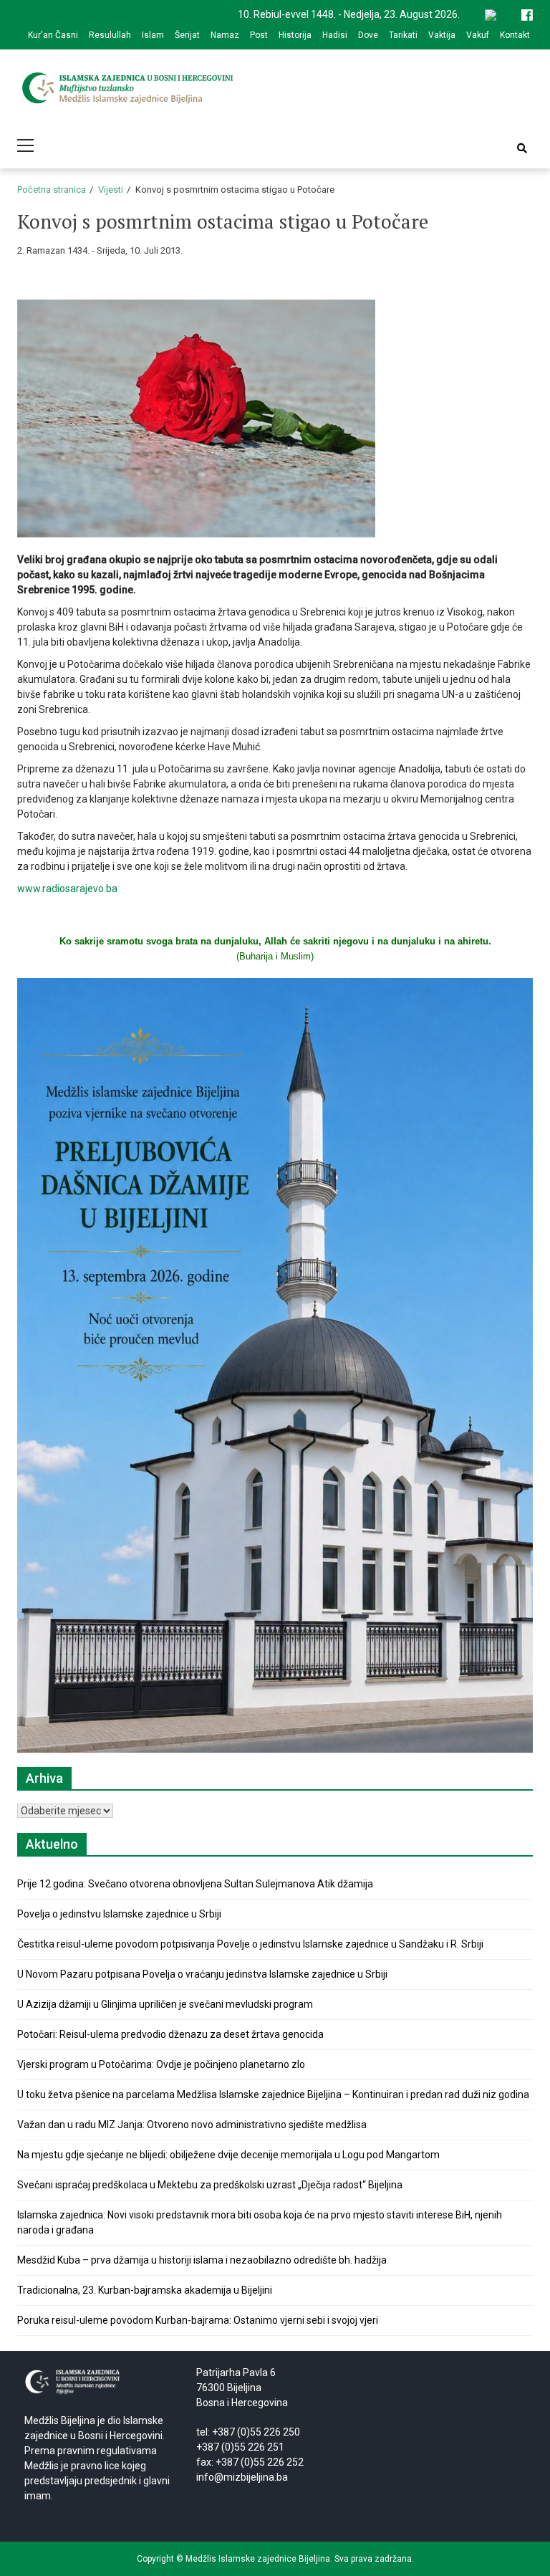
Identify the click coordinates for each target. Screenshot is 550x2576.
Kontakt (515, 35)
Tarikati (403, 35)
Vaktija (442, 35)
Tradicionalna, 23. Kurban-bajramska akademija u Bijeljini (145, 2290)
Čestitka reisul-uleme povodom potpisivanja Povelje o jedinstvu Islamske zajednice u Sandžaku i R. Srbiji (250, 1944)
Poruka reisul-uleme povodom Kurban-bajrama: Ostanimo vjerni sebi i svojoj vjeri (198, 2320)
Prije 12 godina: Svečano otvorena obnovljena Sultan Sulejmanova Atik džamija (195, 1884)
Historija (295, 35)
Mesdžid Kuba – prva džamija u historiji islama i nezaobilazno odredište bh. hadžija (202, 2260)
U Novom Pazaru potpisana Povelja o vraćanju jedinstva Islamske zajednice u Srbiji (202, 1974)
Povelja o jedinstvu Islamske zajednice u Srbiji (119, 1914)
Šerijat (187, 35)
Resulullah (110, 35)
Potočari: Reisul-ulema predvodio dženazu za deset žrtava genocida (170, 2034)
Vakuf (478, 35)
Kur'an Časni (53, 35)
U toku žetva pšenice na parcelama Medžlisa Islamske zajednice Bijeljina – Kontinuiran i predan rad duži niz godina (273, 2094)
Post (259, 35)
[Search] (522, 148)
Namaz (225, 35)
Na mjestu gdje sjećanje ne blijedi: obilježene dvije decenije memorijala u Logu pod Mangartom (228, 2155)
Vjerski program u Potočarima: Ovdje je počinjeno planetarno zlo (161, 2064)
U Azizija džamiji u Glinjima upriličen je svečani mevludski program (165, 2004)
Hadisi (335, 35)
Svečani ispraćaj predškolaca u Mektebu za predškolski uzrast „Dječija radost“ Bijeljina (210, 2185)
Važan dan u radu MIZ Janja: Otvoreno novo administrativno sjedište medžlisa (192, 2125)
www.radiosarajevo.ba (67, 889)
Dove (368, 35)
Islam (153, 35)
